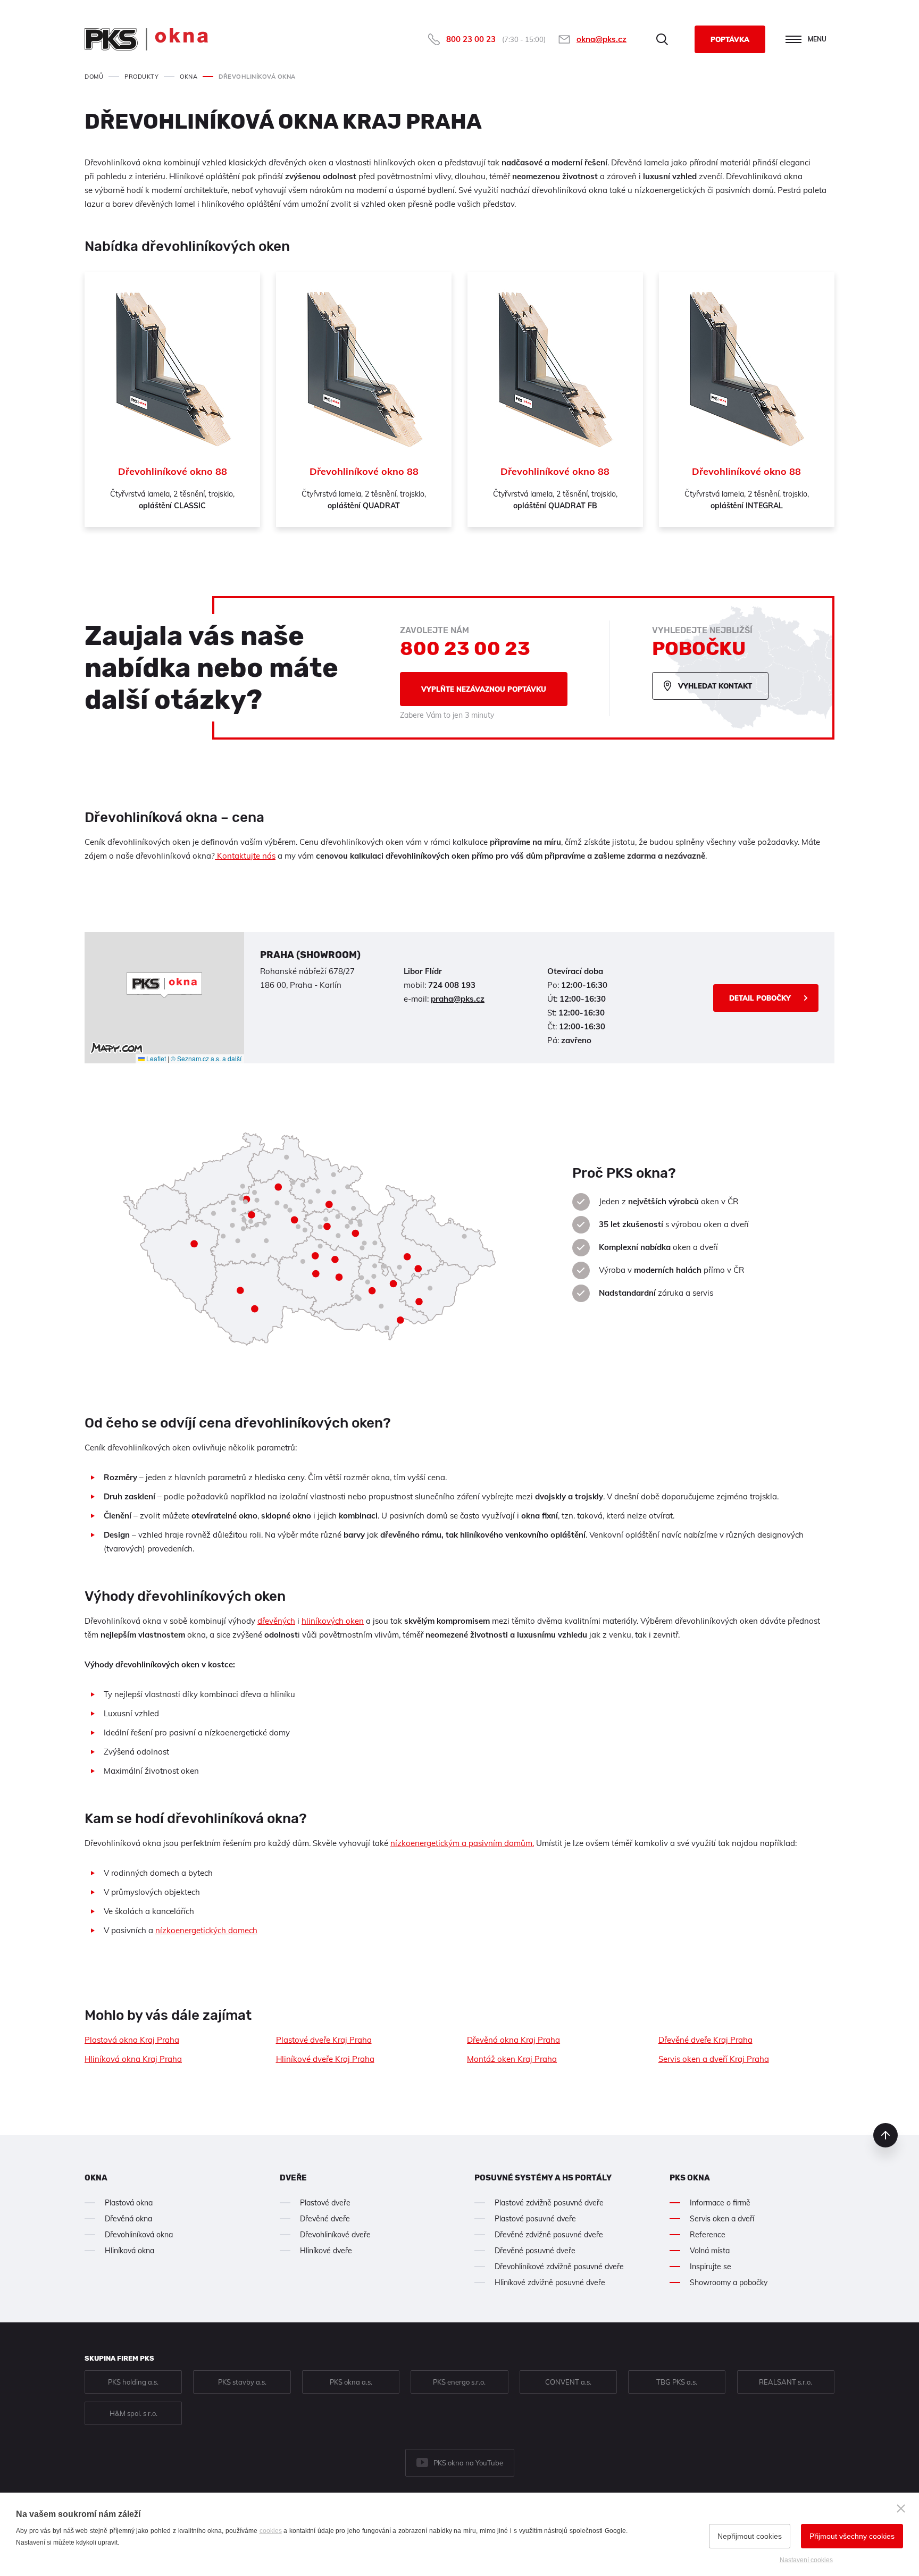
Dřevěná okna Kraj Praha (513, 2040)
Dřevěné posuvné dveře (535, 2251)
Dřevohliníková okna (139, 2235)
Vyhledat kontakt (715, 686)
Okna (96, 2178)
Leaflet (155, 1058)
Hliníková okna (130, 2251)
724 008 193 (452, 985)
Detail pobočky (760, 998)
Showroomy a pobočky (729, 2283)
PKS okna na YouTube (468, 2463)
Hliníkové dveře (326, 2251)
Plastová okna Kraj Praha (132, 2040)
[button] (164, 985)
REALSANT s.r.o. (786, 2382)
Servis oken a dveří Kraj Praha (714, 2059)
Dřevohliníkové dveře (335, 2235)
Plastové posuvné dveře (535, 2219)
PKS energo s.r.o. (459, 2382)
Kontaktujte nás (245, 856)
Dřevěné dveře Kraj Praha (705, 2040)
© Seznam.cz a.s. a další (206, 1058)
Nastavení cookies (806, 2560)
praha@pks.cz (458, 999)
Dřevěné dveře (325, 2219)
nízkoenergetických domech (206, 1930)
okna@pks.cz (601, 39)
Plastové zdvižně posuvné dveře (549, 2203)
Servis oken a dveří (722, 2219)
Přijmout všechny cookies (852, 2536)
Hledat (662, 39)
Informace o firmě (720, 2203)
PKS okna (690, 2178)
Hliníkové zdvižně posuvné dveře (550, 2283)
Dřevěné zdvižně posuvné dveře (549, 2235)
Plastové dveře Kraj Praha (324, 2040)
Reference (708, 2235)
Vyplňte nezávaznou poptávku (484, 689)
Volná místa (710, 2251)
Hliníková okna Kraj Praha (133, 2059)
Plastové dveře (325, 2203)
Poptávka (730, 39)
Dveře (293, 2178)
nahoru (885, 2135)
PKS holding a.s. (133, 2382)
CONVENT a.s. (568, 2382)
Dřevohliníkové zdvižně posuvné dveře (559, 2267)
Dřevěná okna (128, 2219)
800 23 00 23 (471, 39)
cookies (271, 2531)
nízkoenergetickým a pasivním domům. (462, 1843)
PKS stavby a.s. (242, 2382)
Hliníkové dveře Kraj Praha (325, 2059)
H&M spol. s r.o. (133, 2413)
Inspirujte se (711, 2267)
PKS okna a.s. (351, 2382)
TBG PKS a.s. (677, 2382)
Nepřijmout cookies (750, 2536)
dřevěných (276, 1621)
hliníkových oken (333, 1621)
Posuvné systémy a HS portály (543, 2178)
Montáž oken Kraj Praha (512, 2059)
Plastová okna (129, 2203)
